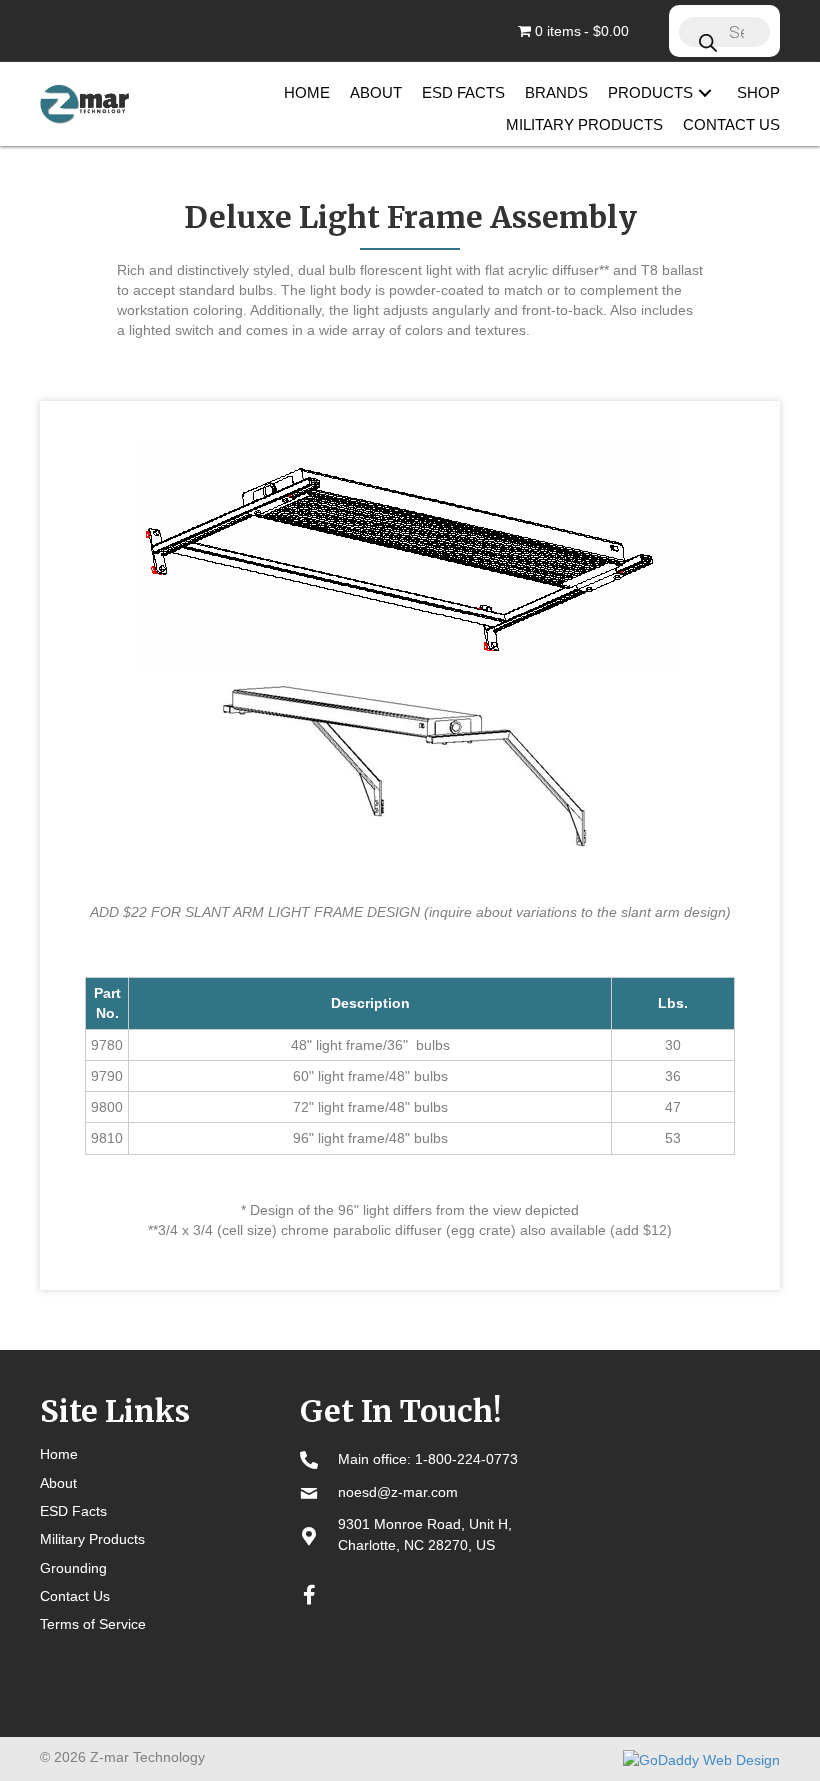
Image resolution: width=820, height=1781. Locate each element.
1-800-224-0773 (466, 1459)
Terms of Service (93, 1624)
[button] (705, 92)
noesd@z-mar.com (398, 1492)
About (58, 1483)
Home (59, 1454)
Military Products (92, 1539)
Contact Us (75, 1596)
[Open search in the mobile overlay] (724, 31)
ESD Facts (73, 1511)
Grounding (73, 1568)
